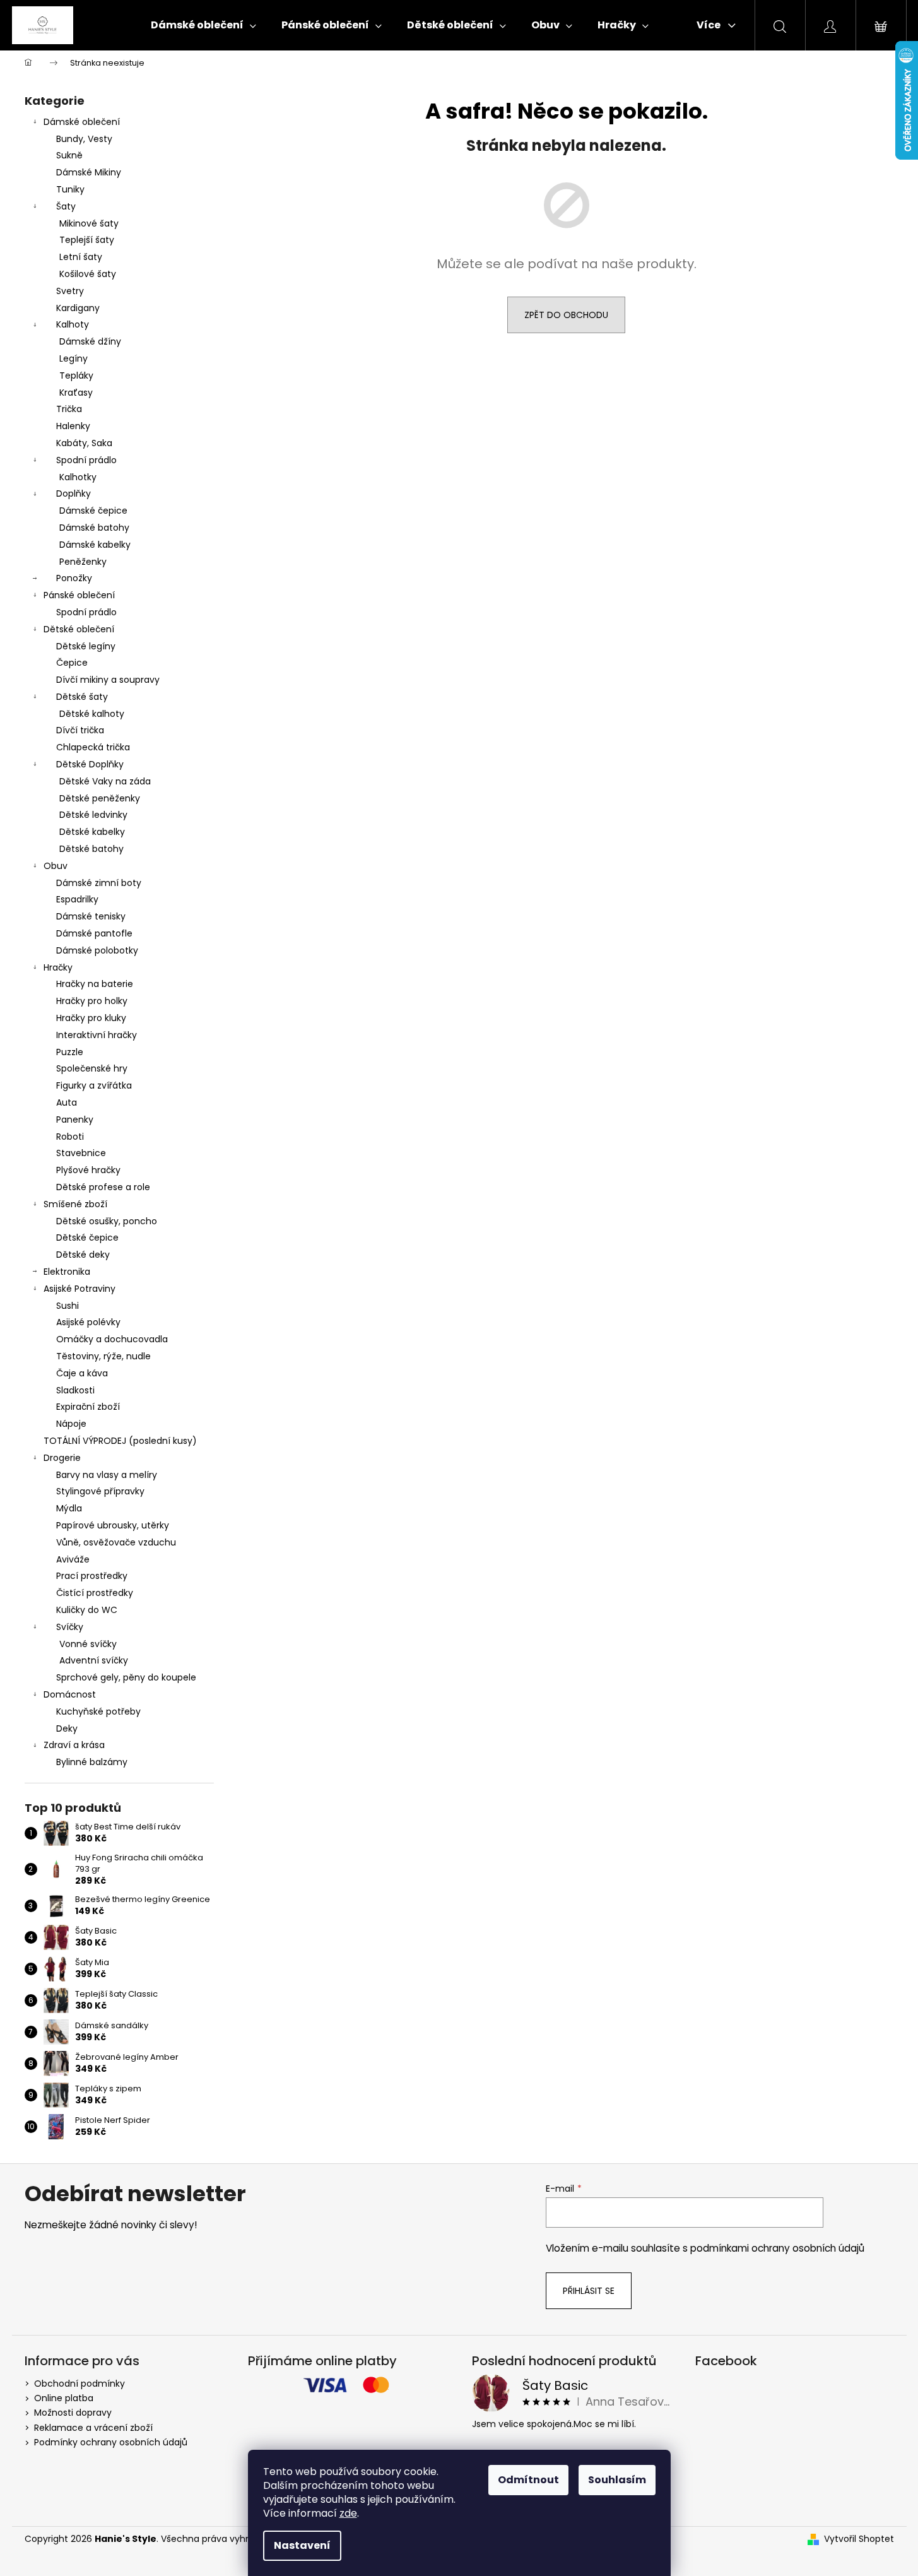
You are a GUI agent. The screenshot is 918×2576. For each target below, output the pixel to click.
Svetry (70, 291)
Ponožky (74, 578)
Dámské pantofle (94, 933)
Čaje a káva (82, 1373)
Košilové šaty (88, 274)
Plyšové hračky (88, 1170)
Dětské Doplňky (90, 764)
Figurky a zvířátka (94, 1085)
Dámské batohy (94, 528)
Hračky (58, 967)
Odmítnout (528, 2480)
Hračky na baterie (95, 984)
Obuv (56, 866)
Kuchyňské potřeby (98, 1711)
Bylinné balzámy (92, 1762)
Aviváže (73, 1559)
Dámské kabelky (95, 545)
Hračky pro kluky (91, 1018)
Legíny (74, 358)
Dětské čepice (87, 1238)
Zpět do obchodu (566, 315)
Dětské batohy (91, 849)
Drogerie (62, 1458)
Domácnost (70, 1694)
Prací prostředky (92, 1576)
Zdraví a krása (74, 1745)
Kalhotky (78, 477)
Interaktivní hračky (97, 1035)
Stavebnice (81, 1153)
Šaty (66, 206)
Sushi (68, 1306)
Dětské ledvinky (93, 815)
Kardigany (78, 308)
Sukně (69, 155)
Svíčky (70, 1627)
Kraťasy (76, 393)
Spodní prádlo (86, 460)
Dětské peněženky (100, 798)
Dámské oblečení (82, 122)
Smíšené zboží (75, 1204)
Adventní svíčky (94, 1660)
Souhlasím (617, 2480)
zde (348, 2513)
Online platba (64, 2398)
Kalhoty (73, 324)
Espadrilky (77, 899)
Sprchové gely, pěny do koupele (126, 1677)
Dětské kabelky (92, 832)
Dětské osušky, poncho (107, 1221)
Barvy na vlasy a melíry (107, 1475)
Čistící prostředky (95, 1593)
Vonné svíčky (88, 1644)
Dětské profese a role (103, 1187)
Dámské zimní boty (99, 883)
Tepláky (76, 375)
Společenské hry (92, 1068)
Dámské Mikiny (89, 172)
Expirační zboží (88, 1407)
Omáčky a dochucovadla (112, 1339)
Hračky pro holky (92, 1001)
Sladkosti (75, 1390)
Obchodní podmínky (79, 2384)
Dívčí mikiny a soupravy (108, 680)
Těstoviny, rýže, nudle (103, 1356)
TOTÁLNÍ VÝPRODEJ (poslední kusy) (120, 1441)
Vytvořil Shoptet (859, 2539)
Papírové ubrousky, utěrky (113, 1525)
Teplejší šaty (87, 240)
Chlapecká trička (93, 747)
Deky (67, 1728)
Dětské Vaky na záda (105, 781)
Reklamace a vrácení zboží (93, 2428)
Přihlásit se (589, 2291)
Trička (69, 409)
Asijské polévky (88, 1322)
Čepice (72, 663)
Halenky (73, 426)
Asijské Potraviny (79, 1289)
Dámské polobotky (97, 950)
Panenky (75, 1120)
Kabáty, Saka (84, 443)
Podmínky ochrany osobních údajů (111, 2442)
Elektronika (67, 1272)
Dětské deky (83, 1255)
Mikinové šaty (89, 223)
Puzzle (70, 1052)
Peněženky (83, 562)
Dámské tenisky (91, 916)
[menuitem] (203, 25)
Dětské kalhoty (92, 714)
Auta (67, 1102)
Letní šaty (81, 257)
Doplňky (74, 493)
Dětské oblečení (79, 629)
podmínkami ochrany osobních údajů (777, 2248)
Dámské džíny (90, 341)
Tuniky (70, 189)
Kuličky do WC (87, 1610)
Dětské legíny (86, 646)
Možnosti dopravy (73, 2413)
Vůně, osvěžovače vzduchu (116, 1542)
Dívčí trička (80, 730)
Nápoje (71, 1424)
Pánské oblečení (79, 595)
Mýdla (69, 1508)
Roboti (70, 1137)
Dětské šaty (82, 697)
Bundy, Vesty (84, 139)
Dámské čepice (93, 511)
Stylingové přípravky (100, 1491)
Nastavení (302, 2545)
